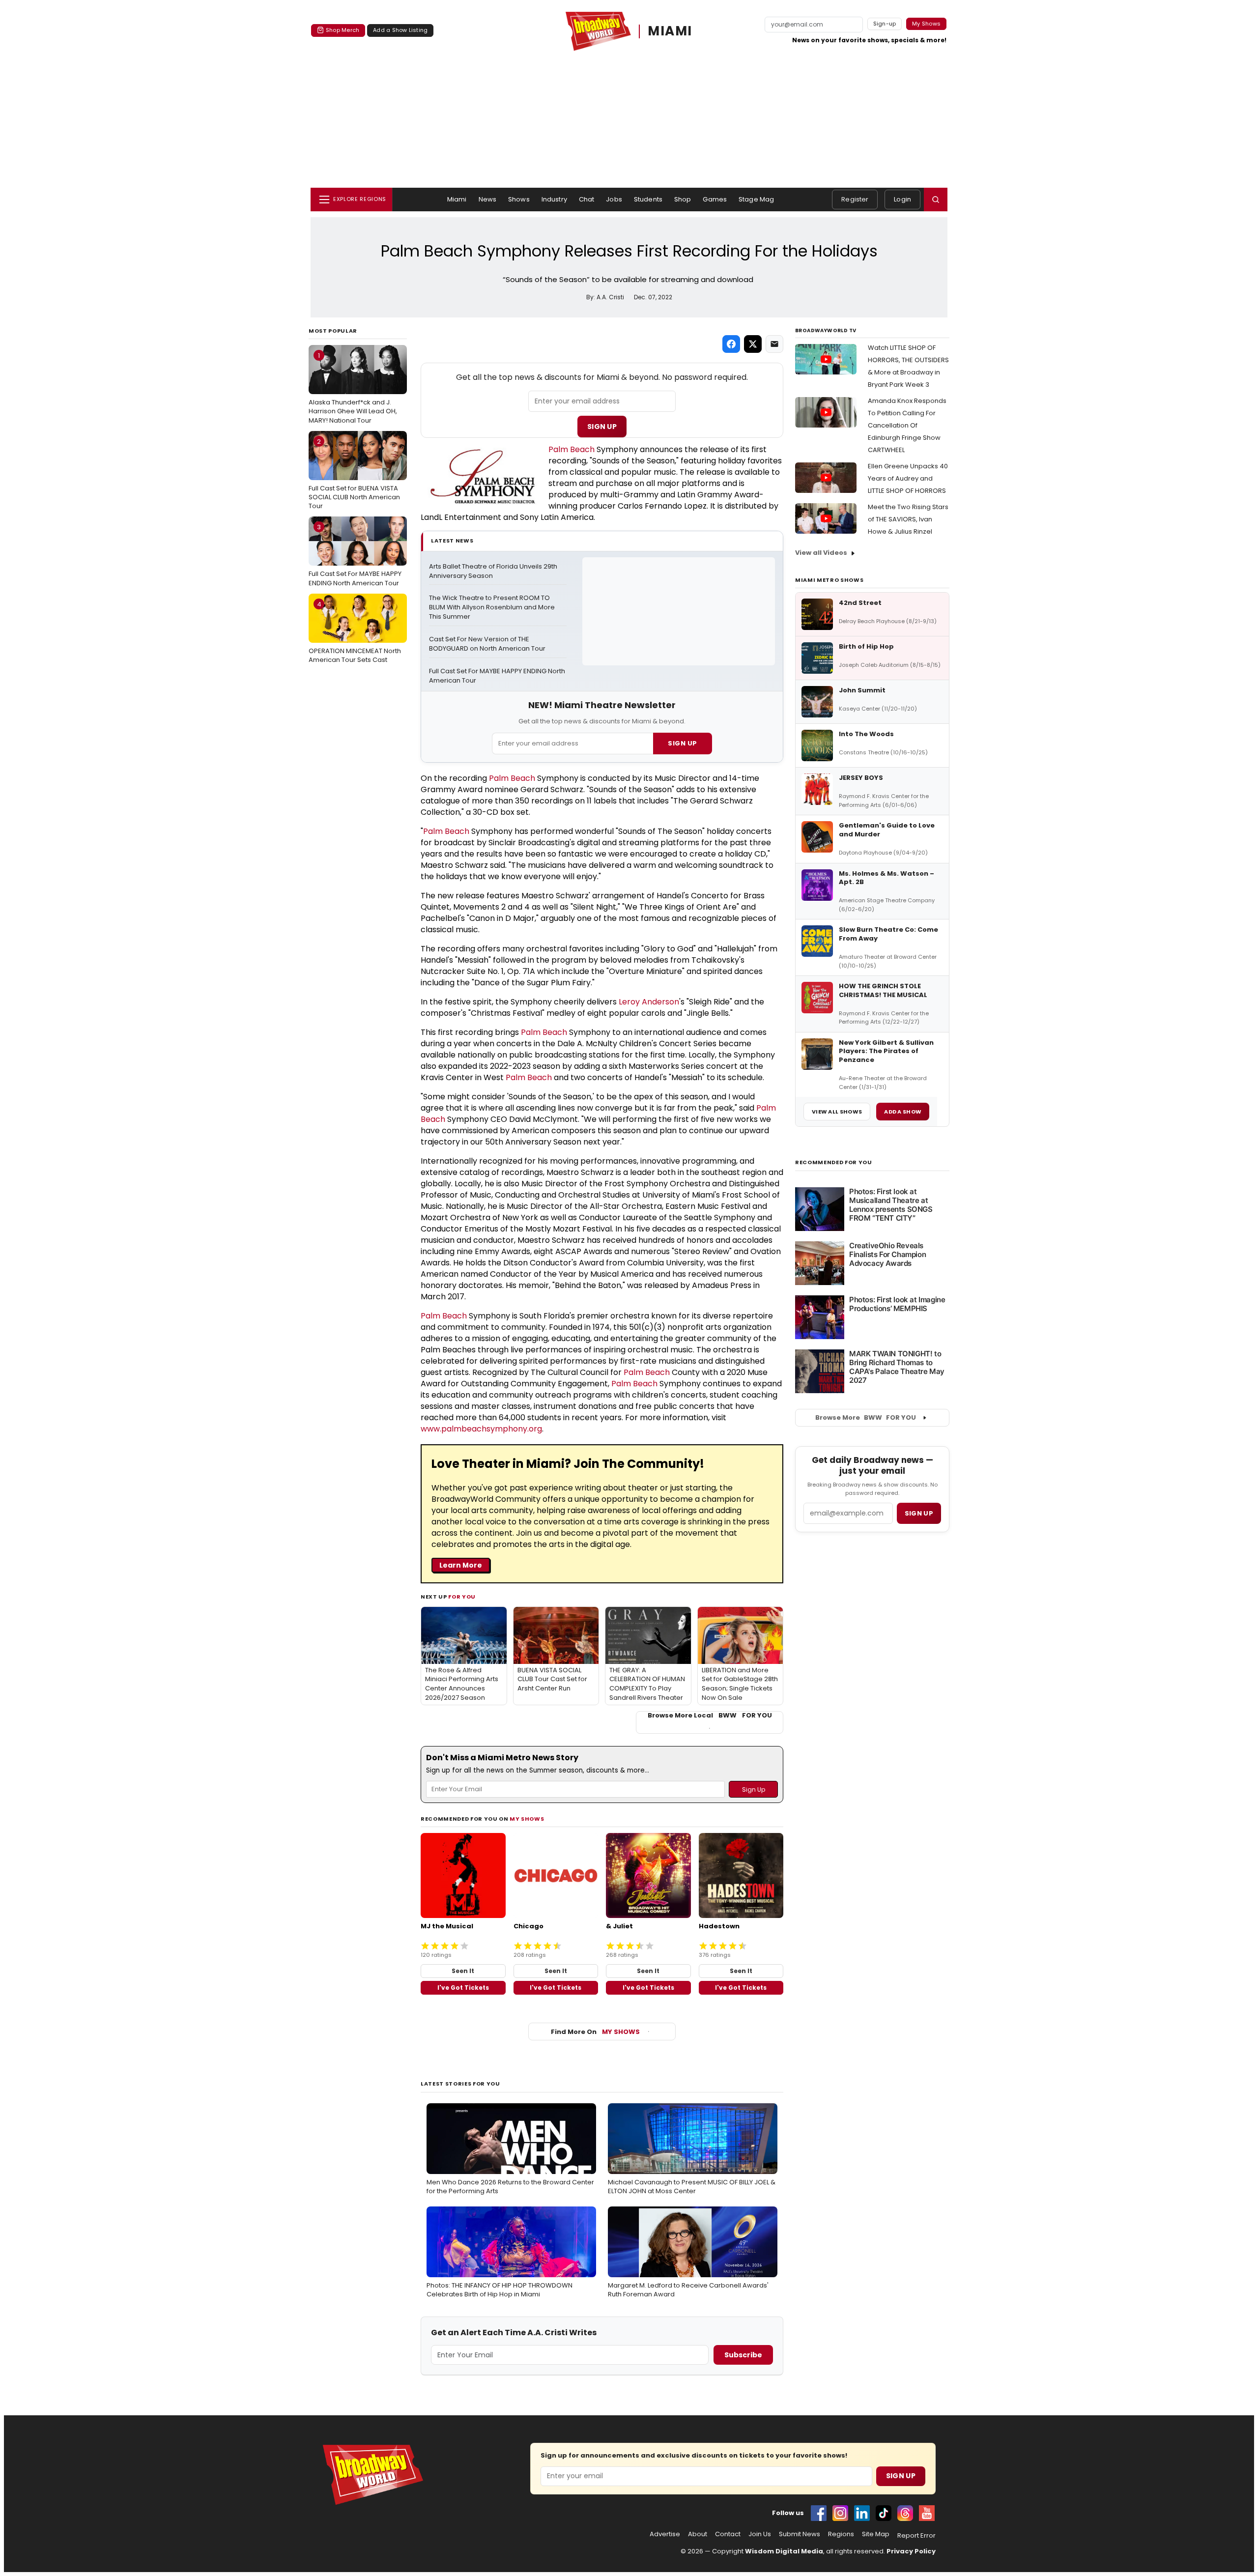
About (698, 2534)
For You (462, 1597)
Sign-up (885, 24)
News (488, 199)
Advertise (665, 2534)
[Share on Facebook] (731, 344)
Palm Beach (572, 449)
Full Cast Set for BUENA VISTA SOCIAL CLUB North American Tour (354, 474)
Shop (683, 199)
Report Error (916, 2536)
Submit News (800, 2534)
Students (648, 199)
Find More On (595, 2032)
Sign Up (602, 427)
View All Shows (837, 1112)
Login (902, 199)
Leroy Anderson (649, 1002)
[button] (936, 200)
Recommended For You (834, 1162)
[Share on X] (753, 344)
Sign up (919, 1513)
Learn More (461, 1565)
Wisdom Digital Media (784, 2551)
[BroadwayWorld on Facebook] (819, 2513)
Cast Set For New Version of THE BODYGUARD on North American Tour (487, 644)
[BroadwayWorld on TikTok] (884, 2513)
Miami (457, 199)
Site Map (876, 2534)
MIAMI (670, 31)
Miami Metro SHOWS (829, 580)
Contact (728, 2534)
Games (715, 199)
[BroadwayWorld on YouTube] (927, 2513)
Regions (841, 2534)
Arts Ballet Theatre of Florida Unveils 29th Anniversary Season (494, 571)
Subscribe (743, 2355)
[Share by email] (774, 344)
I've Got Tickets (463, 1988)
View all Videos (821, 553)
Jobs (614, 199)
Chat (587, 199)
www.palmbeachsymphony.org (481, 1429)
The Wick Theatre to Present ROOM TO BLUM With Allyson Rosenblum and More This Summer (493, 607)
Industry (554, 199)
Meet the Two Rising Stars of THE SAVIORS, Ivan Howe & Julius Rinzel (908, 519)
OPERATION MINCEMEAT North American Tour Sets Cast (355, 632)
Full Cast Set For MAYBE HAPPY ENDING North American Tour (355, 555)
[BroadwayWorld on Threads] (905, 2513)
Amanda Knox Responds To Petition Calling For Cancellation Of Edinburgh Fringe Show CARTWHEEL (907, 425)
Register (855, 199)
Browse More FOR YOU (866, 1417)
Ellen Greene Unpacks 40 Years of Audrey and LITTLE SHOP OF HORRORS (908, 478)
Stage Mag (756, 199)
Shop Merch (343, 30)
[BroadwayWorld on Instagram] (840, 2513)
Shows (519, 199)
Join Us (760, 2534)
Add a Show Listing (400, 30)
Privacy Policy (911, 2551)
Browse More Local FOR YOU (710, 1716)
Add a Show (903, 1112)
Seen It (463, 1971)
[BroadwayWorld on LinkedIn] (862, 2513)
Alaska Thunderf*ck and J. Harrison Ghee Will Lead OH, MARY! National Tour (353, 388)
